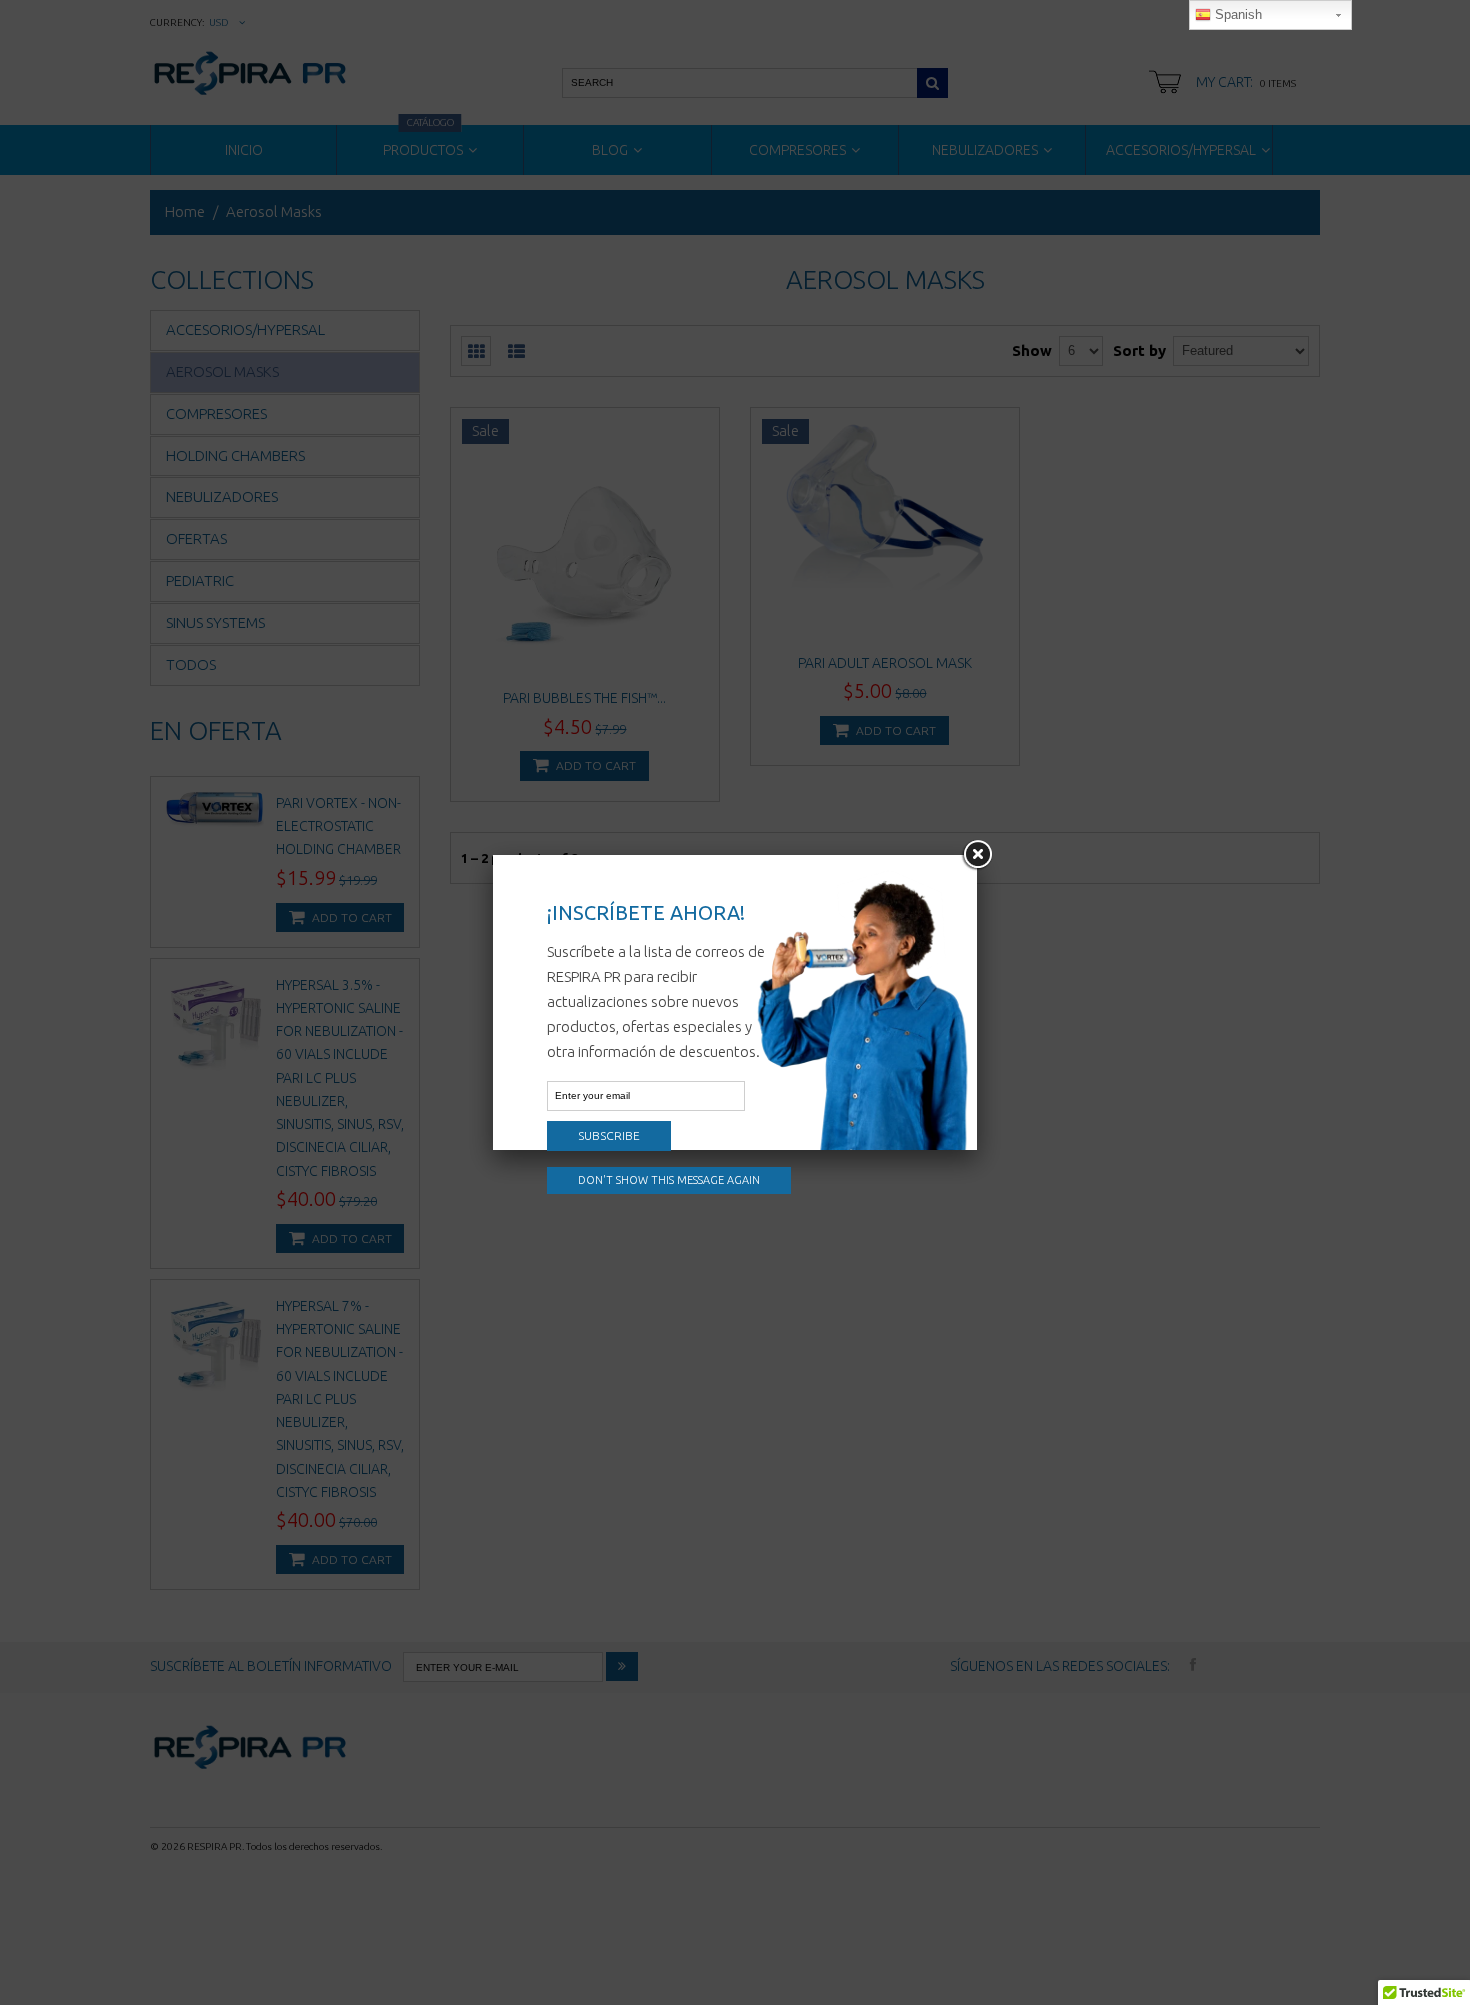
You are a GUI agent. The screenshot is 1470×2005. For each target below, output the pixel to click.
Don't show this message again (669, 1180)
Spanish (1236, 14)
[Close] (977, 855)
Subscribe (609, 1135)
